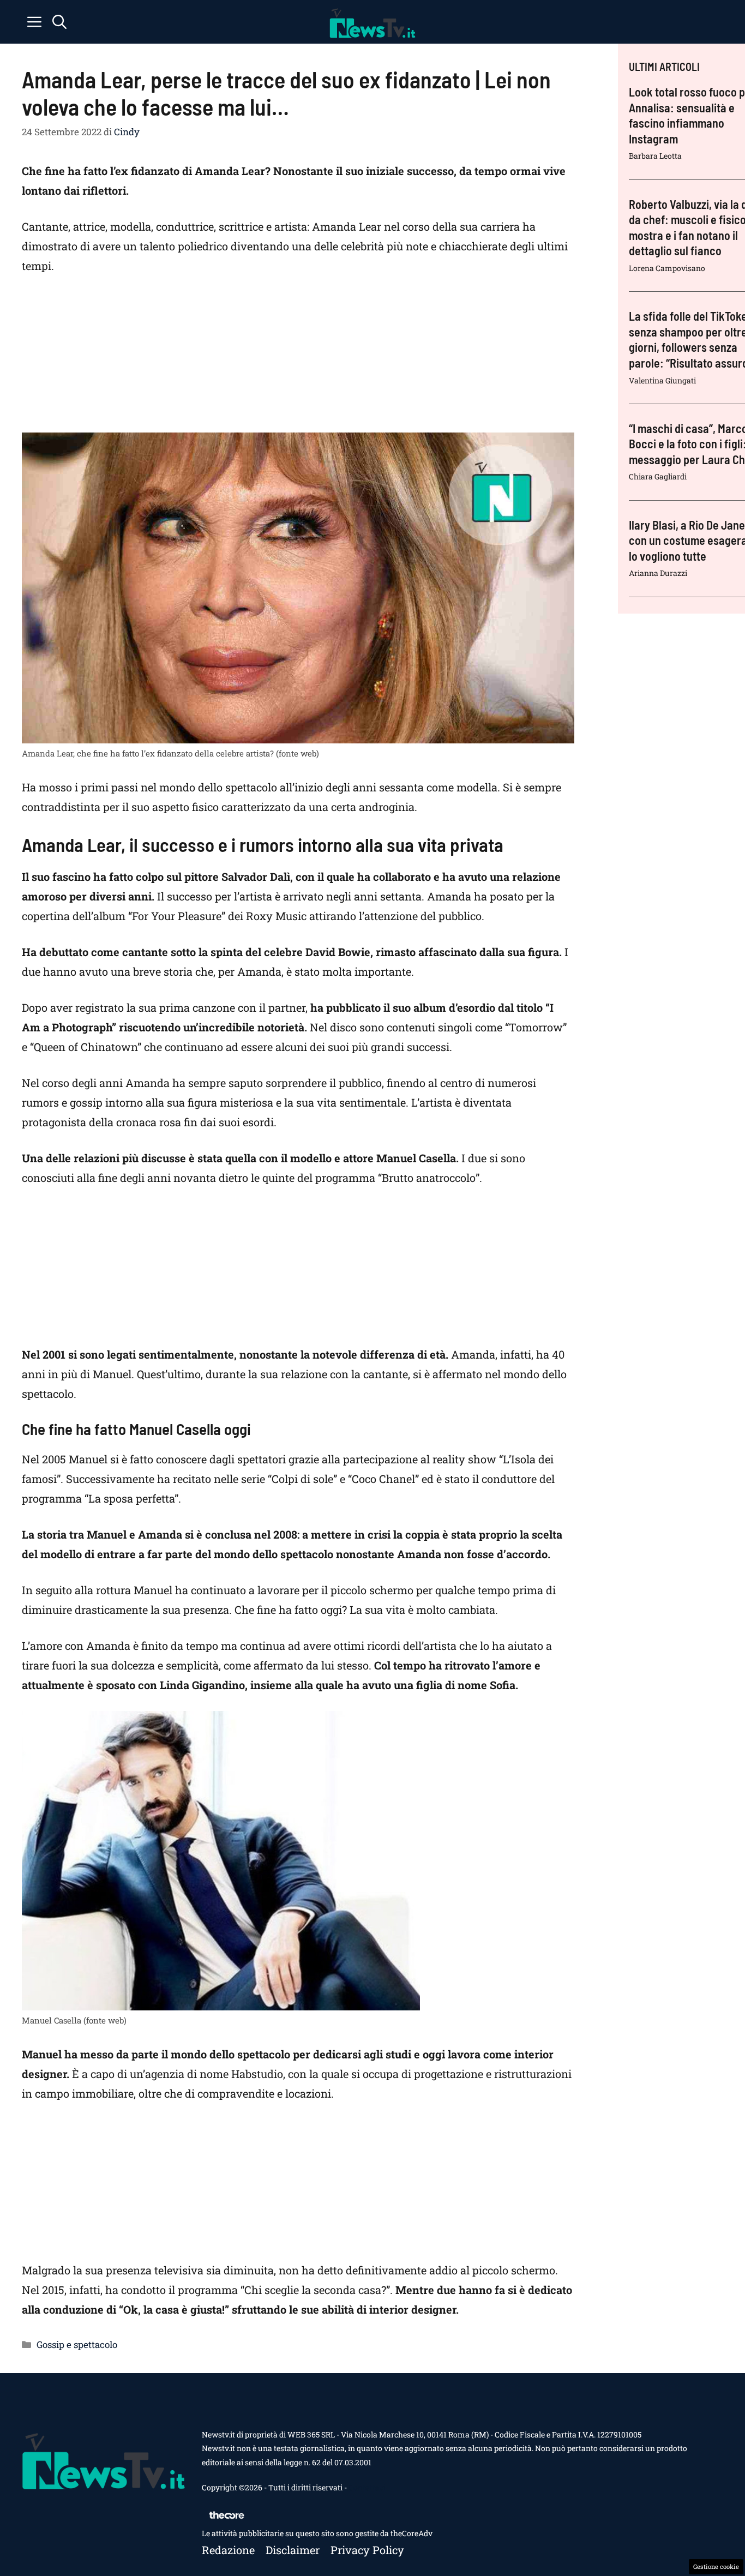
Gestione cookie (716, 2566)
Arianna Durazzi (658, 573)
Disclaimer (293, 2550)
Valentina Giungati (662, 380)
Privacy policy (367, 2550)
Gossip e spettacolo (77, 2344)
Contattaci (367, 2487)
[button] (59, 22)
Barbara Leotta (655, 156)
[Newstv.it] (372, 22)
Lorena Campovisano (667, 268)
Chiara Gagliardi (658, 476)
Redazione (228, 2550)
